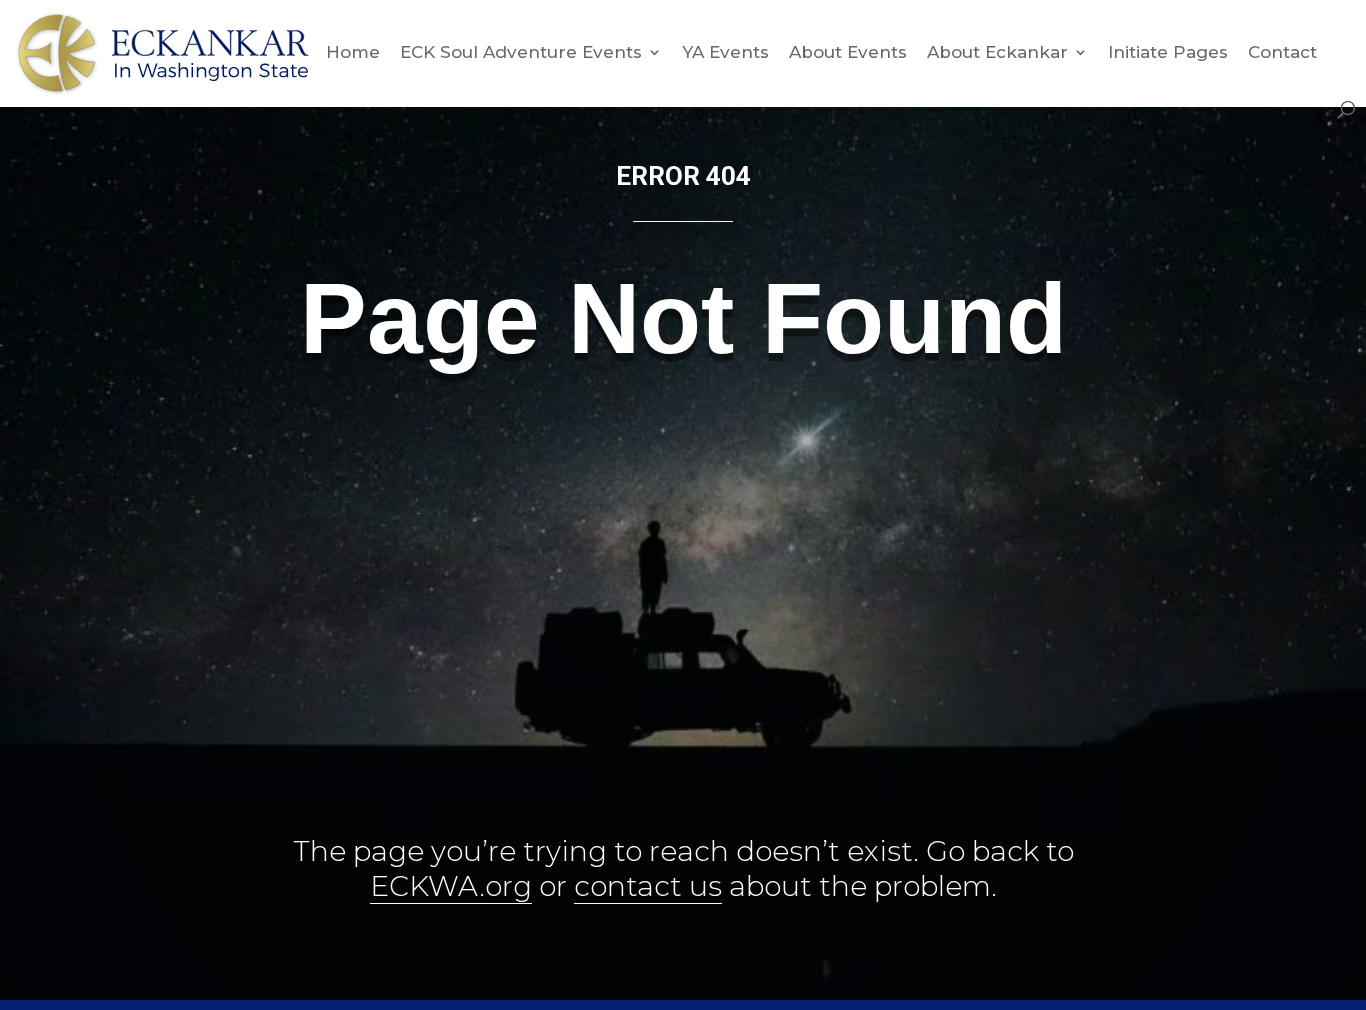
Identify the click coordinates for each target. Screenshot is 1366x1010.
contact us (648, 886)
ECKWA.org (451, 886)
